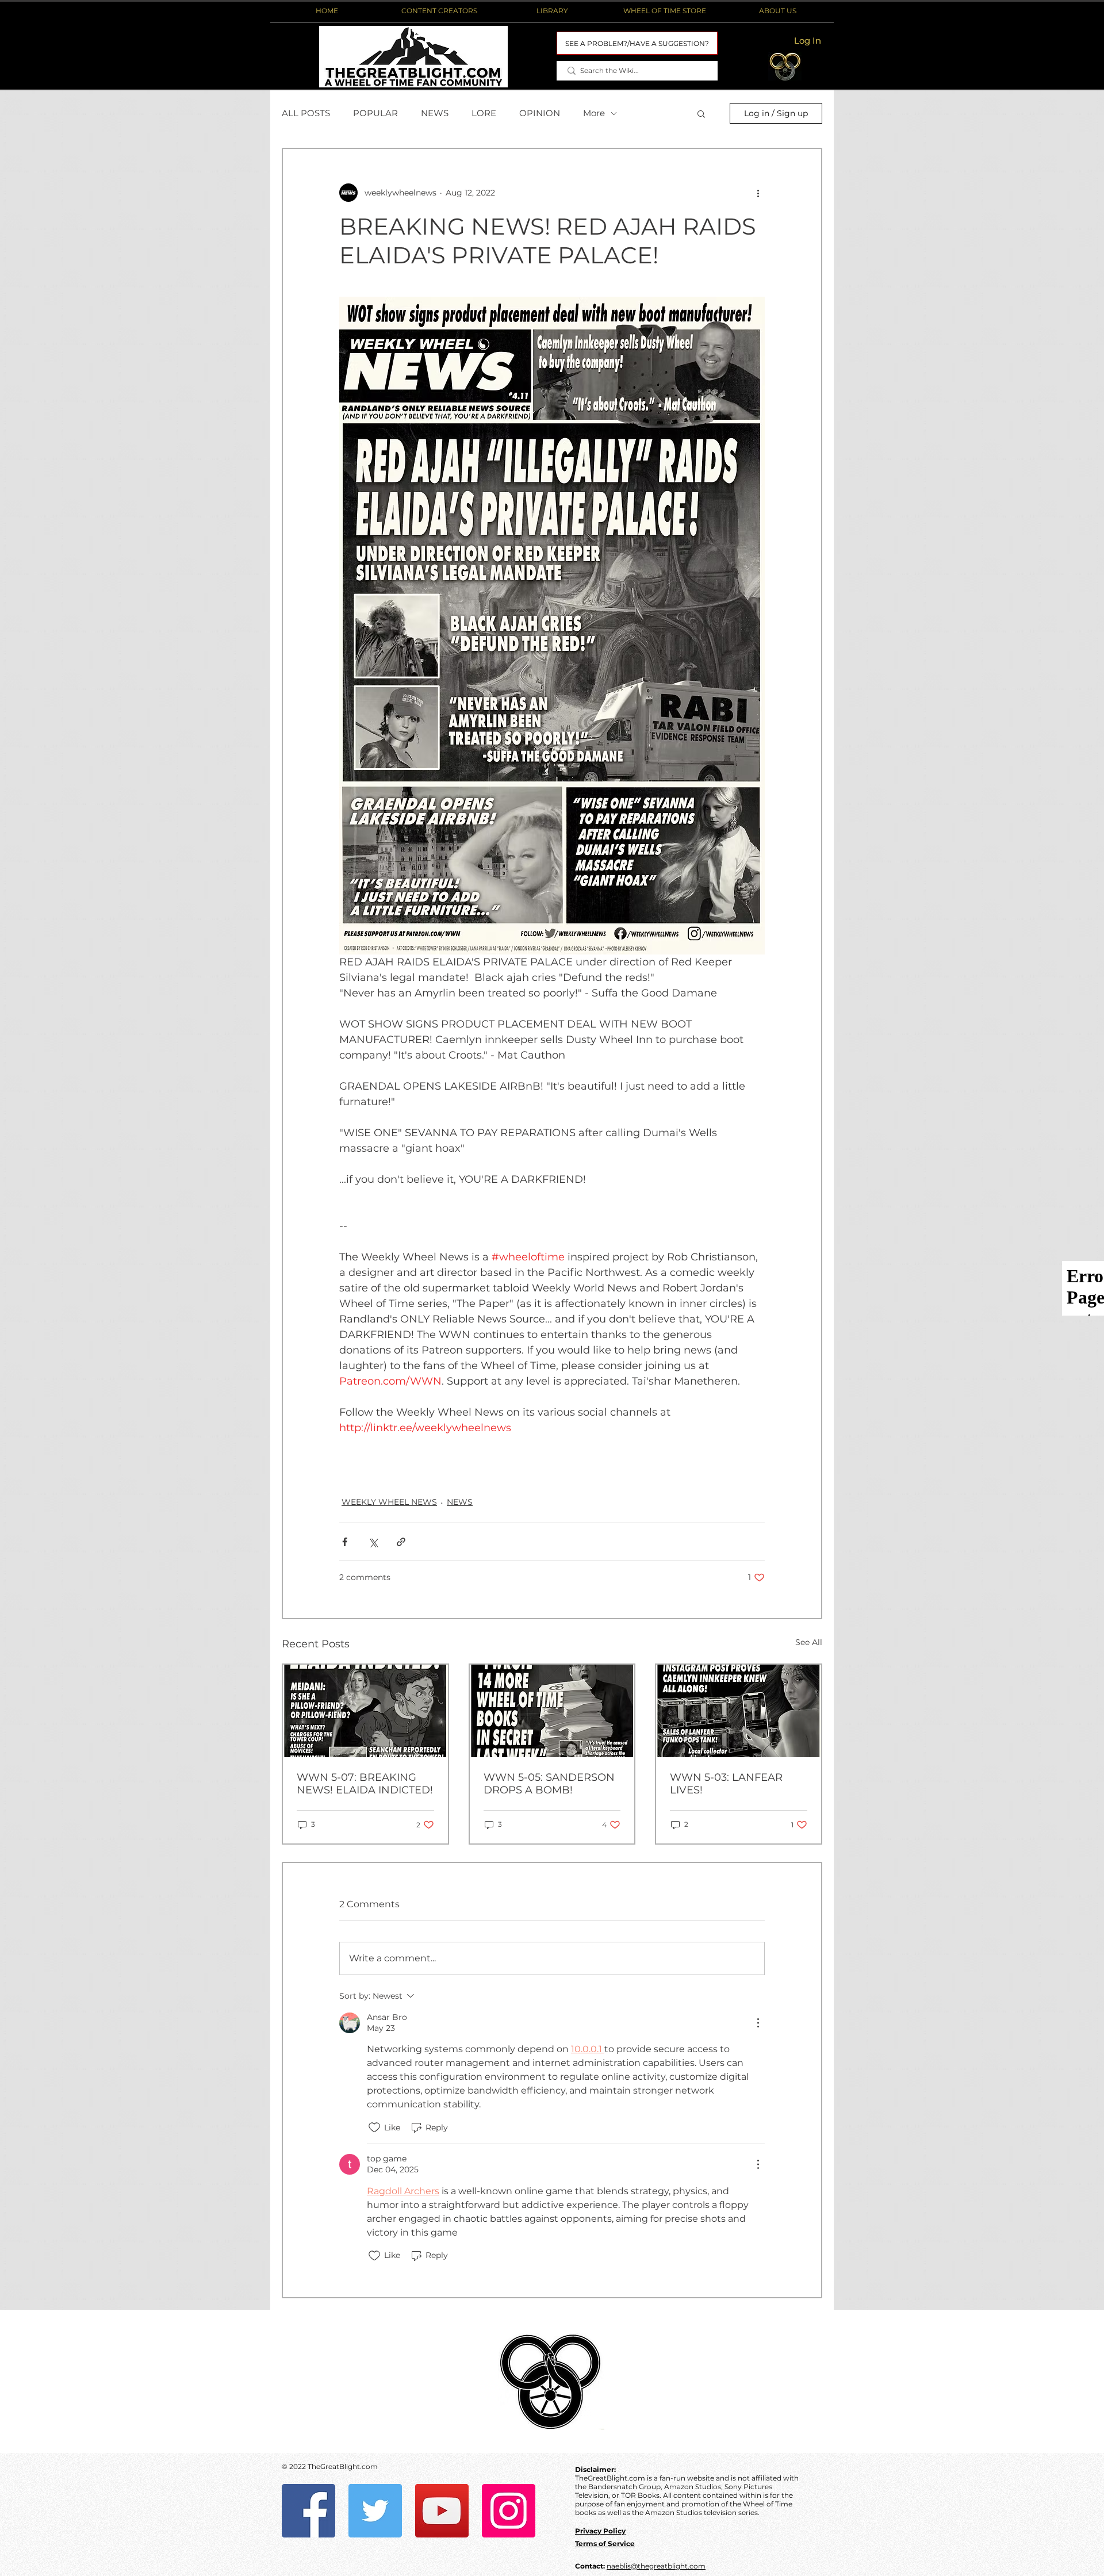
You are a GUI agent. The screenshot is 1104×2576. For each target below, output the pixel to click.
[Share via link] (401, 1542)
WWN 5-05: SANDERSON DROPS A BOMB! (549, 1784)
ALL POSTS (306, 113)
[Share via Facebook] (345, 1542)
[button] (439, 11)
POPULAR (375, 113)
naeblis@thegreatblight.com (656, 2566)
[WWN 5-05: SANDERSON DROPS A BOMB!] (552, 1711)
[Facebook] (308, 2511)
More (594, 113)
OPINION (540, 113)
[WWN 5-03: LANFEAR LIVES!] (739, 1711)
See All (809, 1642)
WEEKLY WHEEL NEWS (389, 1502)
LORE (484, 113)
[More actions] (758, 193)
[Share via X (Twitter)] (373, 1542)
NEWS (435, 113)
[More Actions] (758, 2023)
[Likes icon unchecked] (374, 2127)
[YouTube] (442, 2511)
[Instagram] (509, 2511)
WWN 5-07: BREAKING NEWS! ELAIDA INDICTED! (365, 1784)
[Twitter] (375, 2511)
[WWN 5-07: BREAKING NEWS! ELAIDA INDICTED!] (365, 1711)
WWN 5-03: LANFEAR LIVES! (726, 1784)
